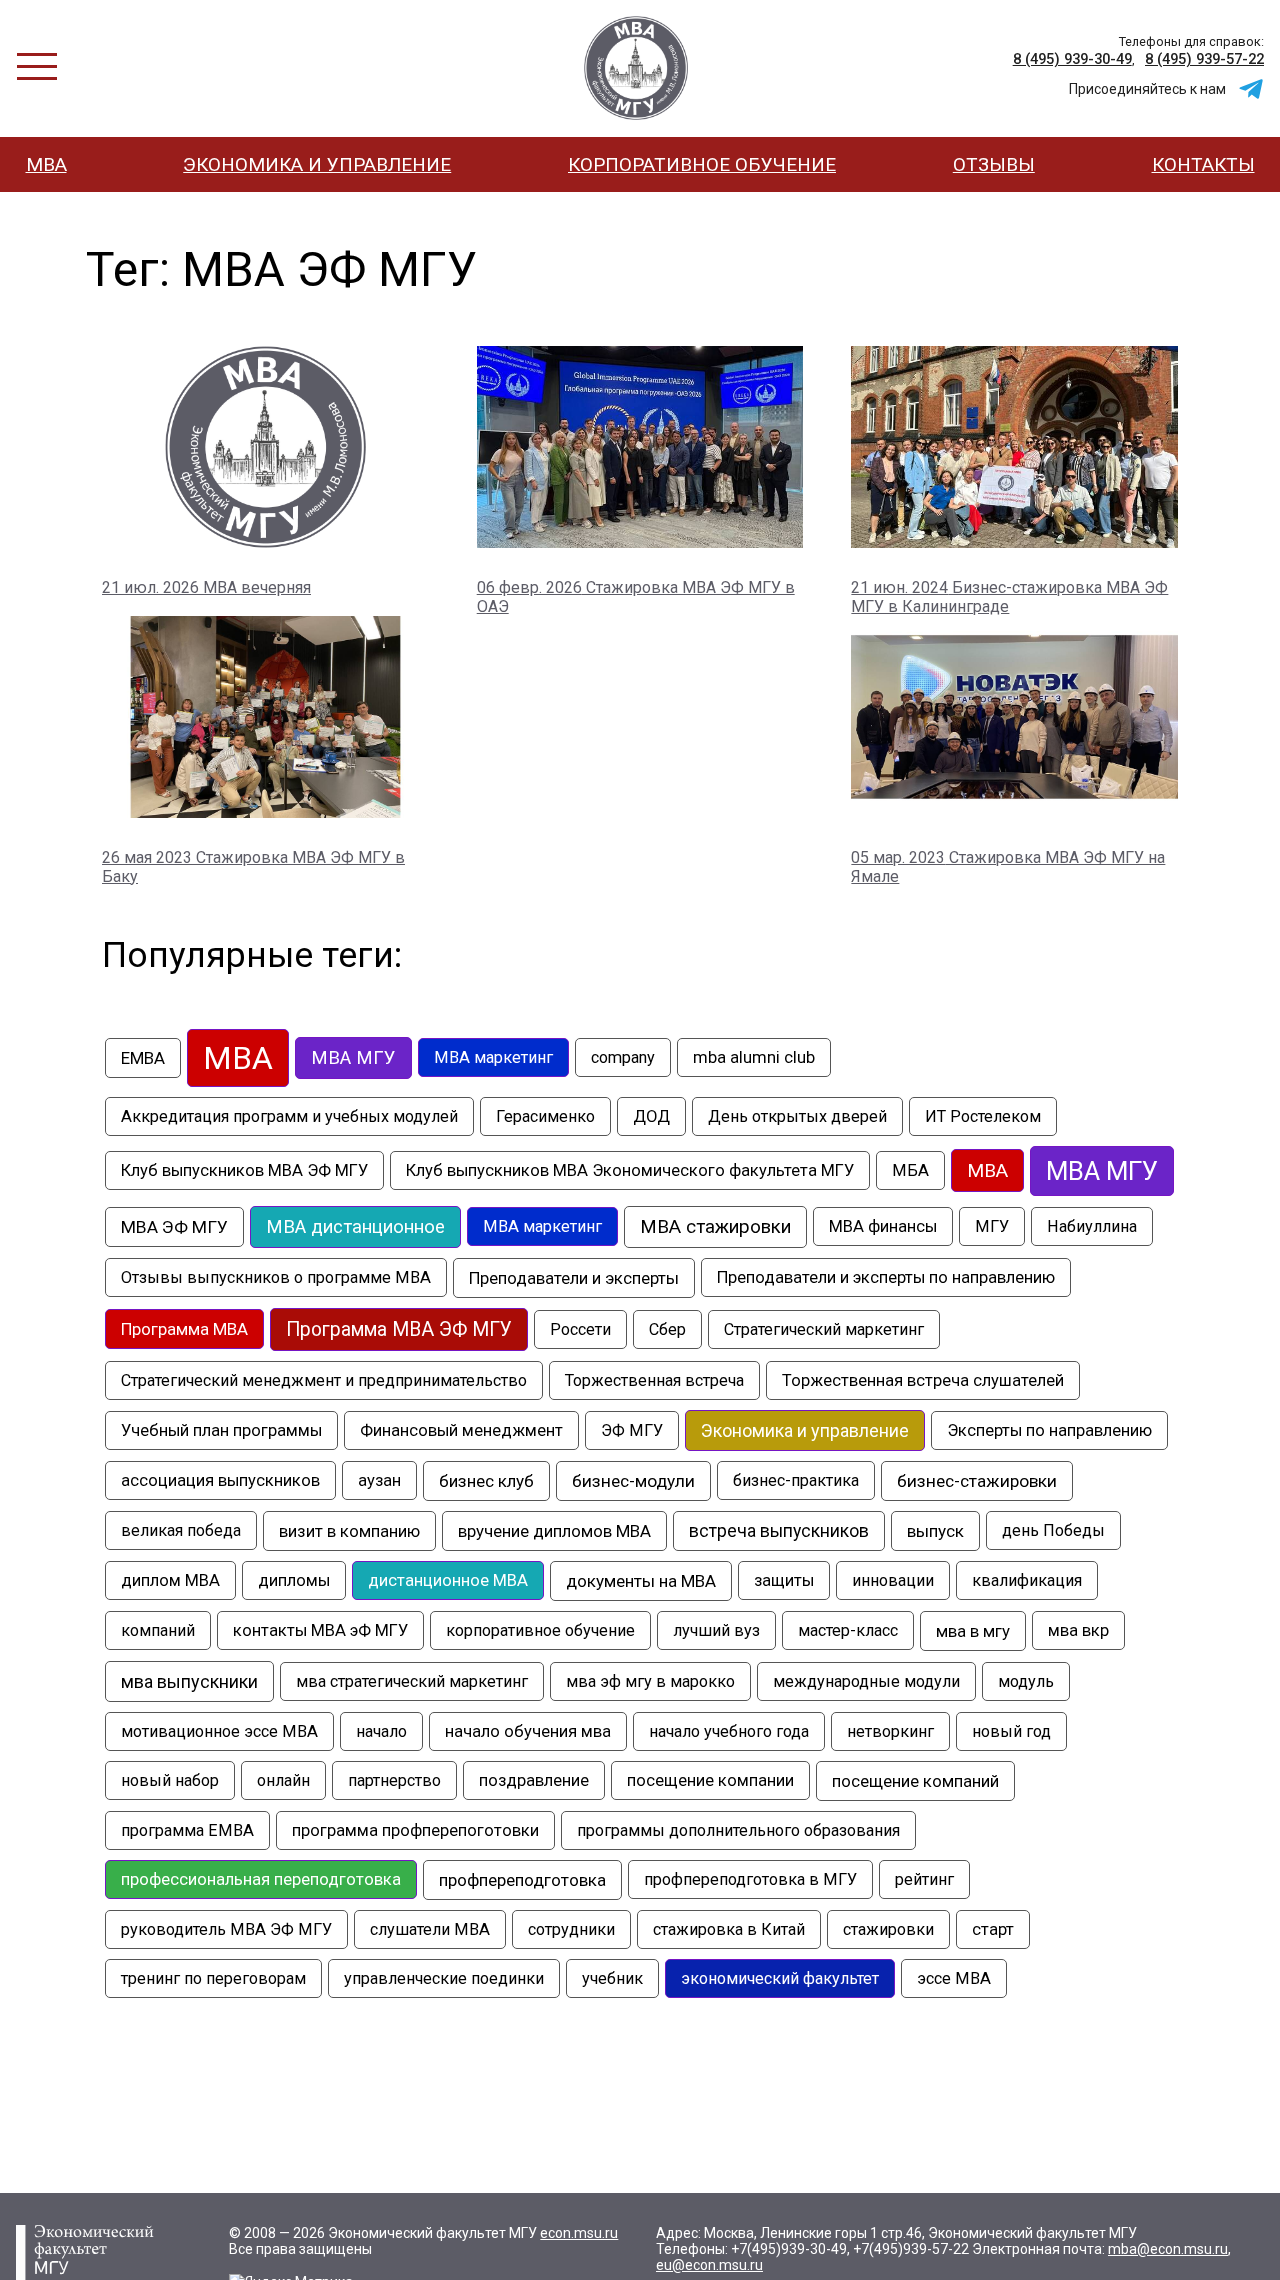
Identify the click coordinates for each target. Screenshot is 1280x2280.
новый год (1011, 1731)
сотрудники (571, 1929)
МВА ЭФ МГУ (174, 1227)
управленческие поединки (444, 1978)
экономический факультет (780, 1978)
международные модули (866, 1681)
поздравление (534, 1780)
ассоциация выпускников (220, 1480)
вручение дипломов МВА (554, 1531)
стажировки (888, 1929)
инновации (893, 1580)
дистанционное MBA (448, 1580)
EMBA (143, 1058)
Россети (580, 1329)
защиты (784, 1580)
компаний (158, 1630)
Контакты (1203, 164)
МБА (910, 1170)
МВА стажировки (715, 1227)
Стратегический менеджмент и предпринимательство (324, 1380)
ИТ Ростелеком (983, 1116)
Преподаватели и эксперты (574, 1278)
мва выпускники (189, 1681)
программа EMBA (187, 1830)
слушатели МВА (430, 1929)
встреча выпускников (779, 1531)
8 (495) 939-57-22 (1204, 59)
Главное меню (37, 66)
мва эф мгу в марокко (650, 1681)
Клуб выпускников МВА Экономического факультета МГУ (630, 1170)
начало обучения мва (528, 1731)
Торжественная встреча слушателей (923, 1380)
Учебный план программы (221, 1430)
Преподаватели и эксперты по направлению (886, 1277)
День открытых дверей (797, 1116)
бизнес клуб (486, 1481)
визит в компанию (349, 1531)
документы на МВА (641, 1581)
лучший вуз (716, 1630)
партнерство (394, 1780)
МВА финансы (883, 1226)
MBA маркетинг (493, 1057)
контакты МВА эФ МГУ (320, 1630)
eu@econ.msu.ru (709, 2265)
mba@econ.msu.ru (1168, 2249)
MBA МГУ (353, 1058)
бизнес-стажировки (977, 1481)
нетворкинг (890, 1731)
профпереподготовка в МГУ (750, 1879)
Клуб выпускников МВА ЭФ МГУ (244, 1170)
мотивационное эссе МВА (219, 1731)
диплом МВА (170, 1580)
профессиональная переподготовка (261, 1879)
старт (993, 1929)
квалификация (1027, 1580)
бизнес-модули (633, 1481)
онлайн (283, 1780)
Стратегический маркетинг (824, 1329)
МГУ (992, 1226)
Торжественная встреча (654, 1380)
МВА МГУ (1102, 1171)
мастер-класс (848, 1630)
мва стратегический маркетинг (412, 1681)
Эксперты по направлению (1049, 1430)
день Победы (1053, 1530)
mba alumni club (754, 1057)
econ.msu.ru (579, 2233)
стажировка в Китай (729, 1929)
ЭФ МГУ (632, 1430)
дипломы (294, 1580)
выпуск (935, 1531)
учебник (612, 1978)
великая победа (181, 1530)
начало (381, 1731)
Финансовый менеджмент (461, 1430)
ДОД (651, 1116)
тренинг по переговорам (213, 1978)
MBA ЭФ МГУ (636, 68)
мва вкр (1078, 1630)
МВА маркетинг (542, 1226)
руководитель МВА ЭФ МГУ (226, 1929)
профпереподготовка (522, 1880)
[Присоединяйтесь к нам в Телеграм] (1251, 89)
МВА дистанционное (355, 1227)
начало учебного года (729, 1731)
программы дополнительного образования (738, 1830)
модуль (1026, 1681)
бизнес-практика (796, 1480)
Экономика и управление (317, 164)
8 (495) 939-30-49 (1072, 59)
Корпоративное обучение (702, 164)
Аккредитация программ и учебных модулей (289, 1116)
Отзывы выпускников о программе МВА (276, 1277)
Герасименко (545, 1116)
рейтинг (924, 1879)
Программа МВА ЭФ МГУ (399, 1329)
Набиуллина (1092, 1226)
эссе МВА (954, 1978)
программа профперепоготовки (415, 1830)
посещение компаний (915, 1781)
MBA (238, 1058)
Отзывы (994, 164)
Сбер (667, 1329)
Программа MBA (184, 1329)
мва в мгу (973, 1631)
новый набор (170, 1780)
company (623, 1057)
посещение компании (710, 1780)
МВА (46, 164)
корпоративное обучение (540, 1630)
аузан (379, 1480)
